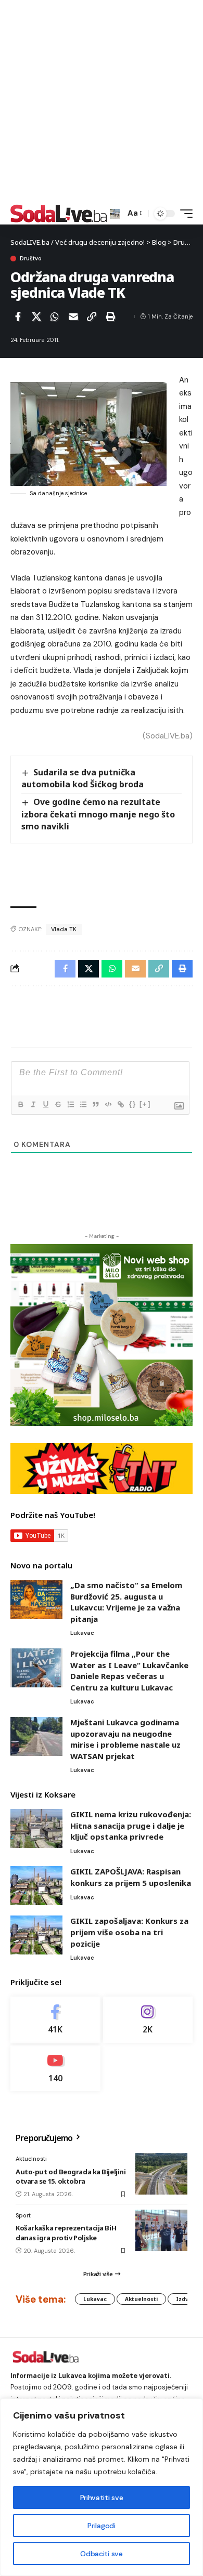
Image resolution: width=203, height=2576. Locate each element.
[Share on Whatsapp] (55, 316)
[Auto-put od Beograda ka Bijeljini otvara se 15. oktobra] (161, 2174)
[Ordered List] (70, 1104)
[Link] (120, 1104)
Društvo (31, 259)
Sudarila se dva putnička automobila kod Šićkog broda (83, 778)
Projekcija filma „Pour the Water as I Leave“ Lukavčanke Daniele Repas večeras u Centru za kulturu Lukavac (129, 1670)
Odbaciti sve (101, 2554)
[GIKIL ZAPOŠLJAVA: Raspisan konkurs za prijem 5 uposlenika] (36, 1886)
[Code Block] (108, 1104)
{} (133, 1104)
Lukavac (82, 1633)
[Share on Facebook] (18, 316)
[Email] (73, 316)
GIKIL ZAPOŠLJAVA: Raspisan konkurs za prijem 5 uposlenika (131, 1877)
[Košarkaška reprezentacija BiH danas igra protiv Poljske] (161, 2230)
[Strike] (58, 1104)
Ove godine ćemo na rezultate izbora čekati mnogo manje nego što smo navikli (98, 814)
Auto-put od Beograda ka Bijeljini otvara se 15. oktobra (71, 2176)
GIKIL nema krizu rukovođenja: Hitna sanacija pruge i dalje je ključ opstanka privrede (131, 1825)
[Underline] (45, 1104)
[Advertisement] (102, 101)
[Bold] (20, 1104)
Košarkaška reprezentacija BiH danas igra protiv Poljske (66, 2232)
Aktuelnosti (31, 2159)
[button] (115, 214)
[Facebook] (55, 2020)
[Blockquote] (95, 1104)
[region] (102, 2487)
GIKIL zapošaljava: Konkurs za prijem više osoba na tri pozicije (129, 1932)
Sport (23, 2215)
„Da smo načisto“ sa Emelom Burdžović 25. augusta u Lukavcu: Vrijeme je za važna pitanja (126, 1602)
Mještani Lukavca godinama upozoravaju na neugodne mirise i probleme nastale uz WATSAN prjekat (125, 1739)
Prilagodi (101, 2526)
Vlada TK (64, 929)
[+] (145, 1104)
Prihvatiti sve (102, 2498)
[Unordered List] (83, 1104)
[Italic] (33, 1104)
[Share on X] (36, 316)
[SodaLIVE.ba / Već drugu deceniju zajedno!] (59, 214)
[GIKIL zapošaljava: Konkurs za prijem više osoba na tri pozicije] (36, 1935)
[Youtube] (55, 2069)
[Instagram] (148, 2020)
